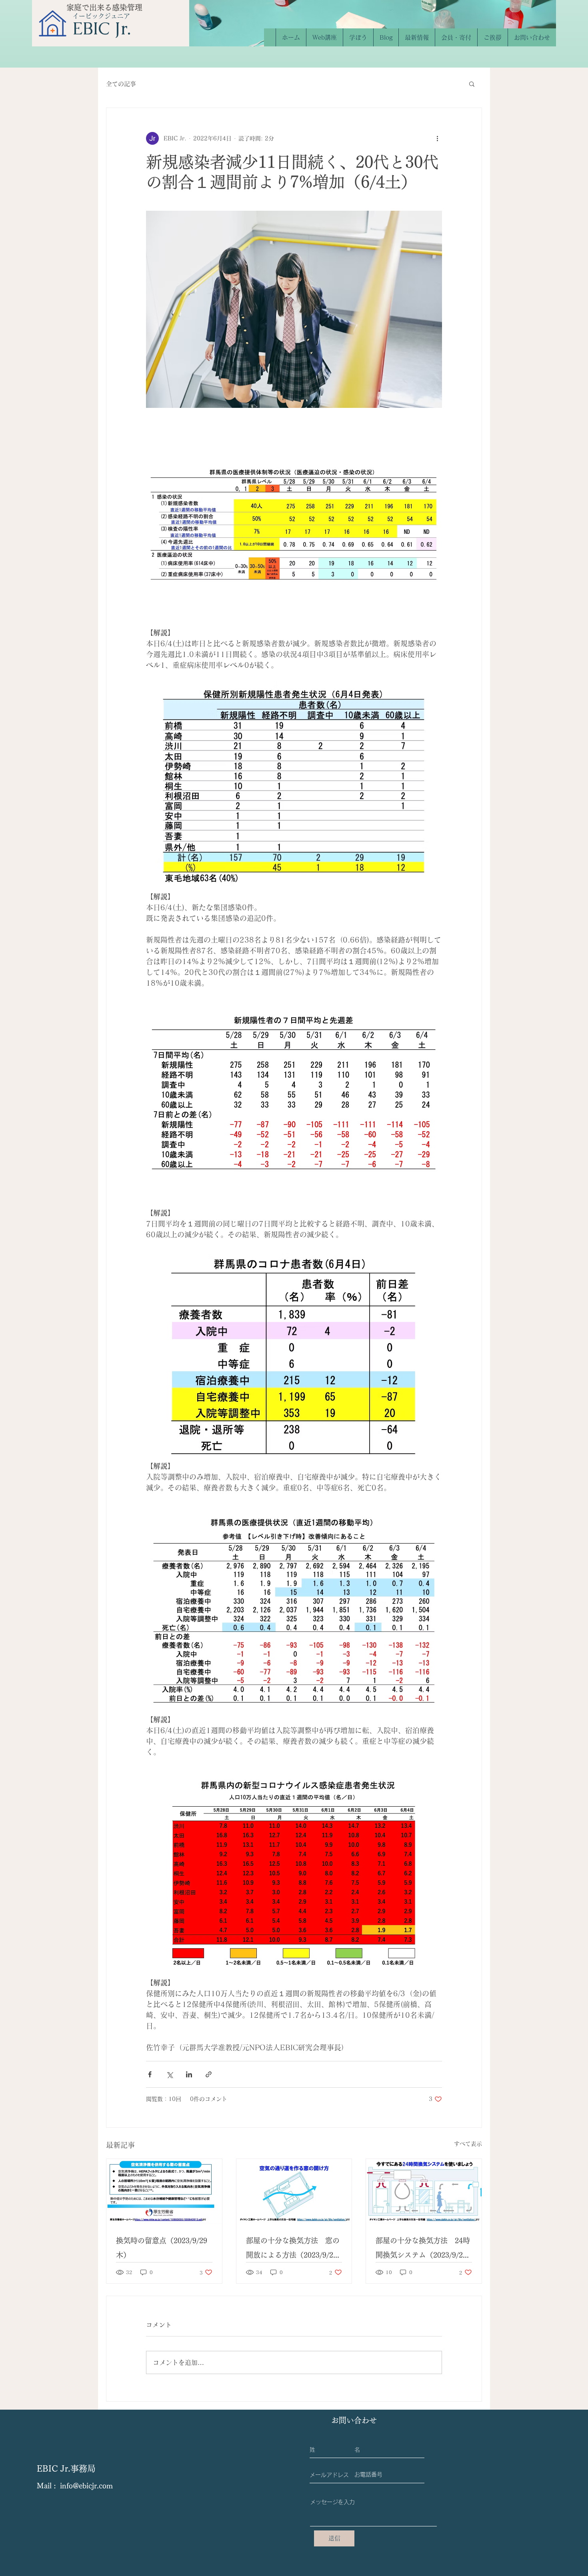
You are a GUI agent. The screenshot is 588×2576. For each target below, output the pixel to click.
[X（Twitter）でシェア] (169, 2074)
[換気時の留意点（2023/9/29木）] (164, 2191)
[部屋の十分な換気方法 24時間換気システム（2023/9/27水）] (424, 2191)
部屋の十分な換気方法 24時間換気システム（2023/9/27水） (423, 2250)
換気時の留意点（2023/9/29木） (162, 2248)
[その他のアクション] (437, 138)
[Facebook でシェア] (150, 2074)
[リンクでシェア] (209, 2074)
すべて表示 (468, 2144)
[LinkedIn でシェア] (189, 2074)
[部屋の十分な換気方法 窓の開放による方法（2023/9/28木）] (294, 2191)
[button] (472, 84)
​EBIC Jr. (102, 28)
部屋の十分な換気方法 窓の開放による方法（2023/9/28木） (293, 2250)
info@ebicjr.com (86, 2486)
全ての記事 (121, 84)
